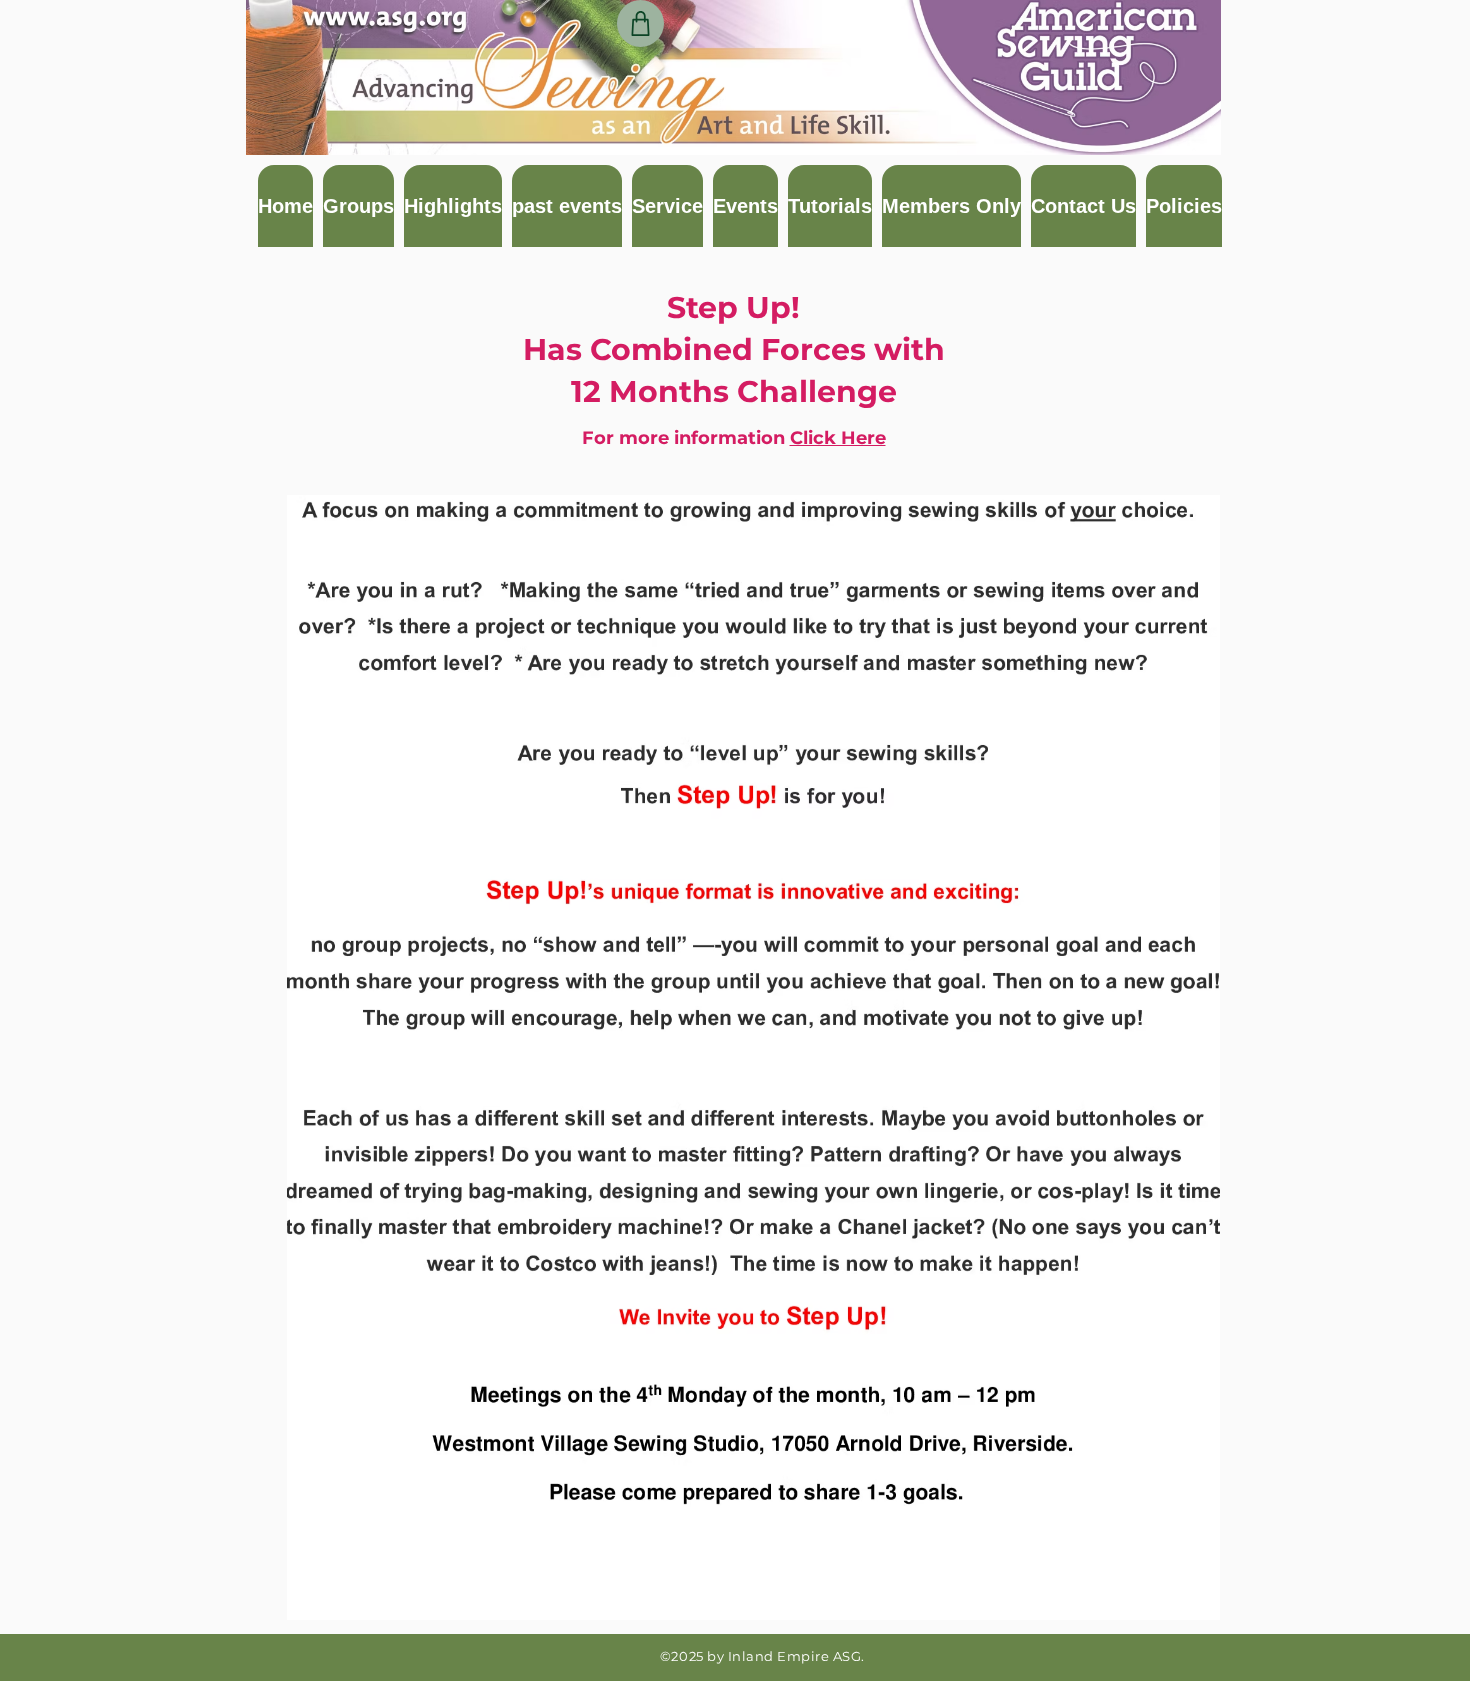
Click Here (838, 438)
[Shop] (640, 23)
